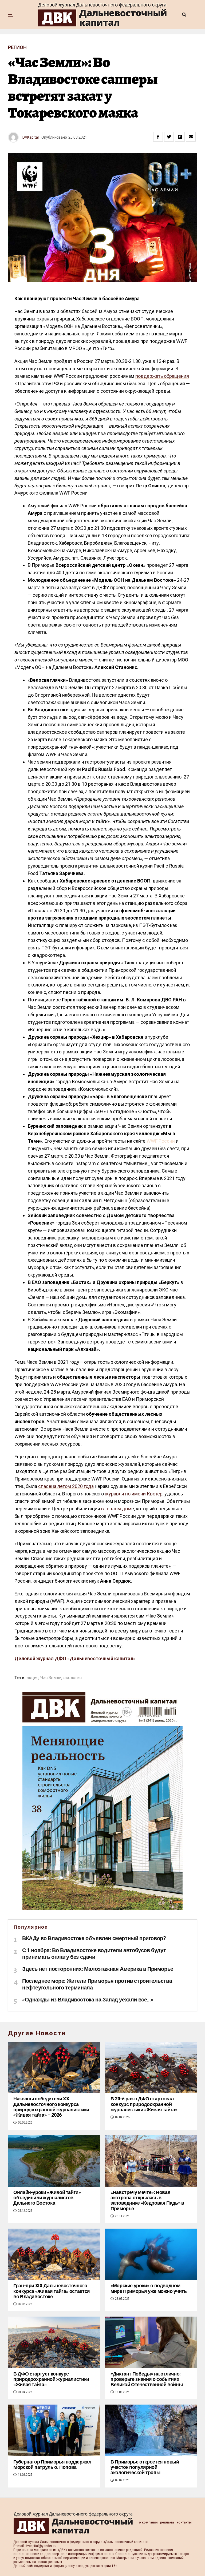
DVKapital (31, 137)
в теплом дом (116, 1509)
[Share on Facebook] (158, 137)
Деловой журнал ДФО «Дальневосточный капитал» (75, 1658)
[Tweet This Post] (169, 137)
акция (33, 1678)
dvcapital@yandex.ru (41, 2546)
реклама (167, 2522)
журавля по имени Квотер (134, 1494)
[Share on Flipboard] (180, 137)
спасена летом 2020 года (66, 1486)
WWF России (161, 1141)
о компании (148, 2522)
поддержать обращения (162, 376)
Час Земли (51, 1678)
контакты (184, 2522)
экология (72, 1678)
